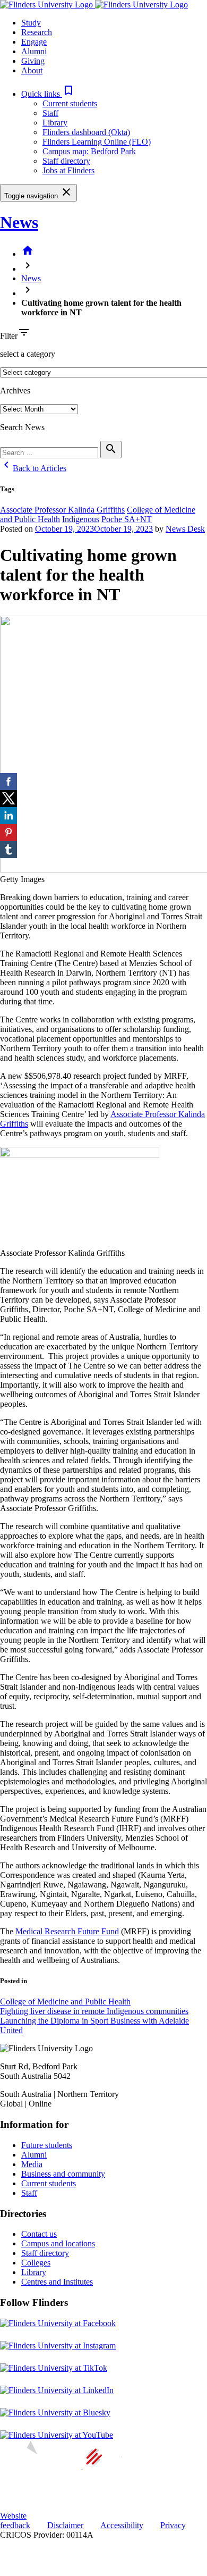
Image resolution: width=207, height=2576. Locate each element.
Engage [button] (34, 42)
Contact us (39, 2234)
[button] (48, 94)
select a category (28, 354)
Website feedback (15, 2520)
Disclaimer (65, 2525)
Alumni (34, 2155)
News (19, 222)
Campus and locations (58, 2243)
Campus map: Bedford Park (89, 151)
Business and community (63, 2174)
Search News (22, 427)
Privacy (173, 2525)
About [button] (32, 70)
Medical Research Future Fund (67, 1931)
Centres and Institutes (57, 2282)
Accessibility (122, 2525)
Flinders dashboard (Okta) (86, 132)
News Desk (185, 529)
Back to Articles (33, 468)
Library (55, 123)
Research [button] (37, 32)
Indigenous (81, 519)
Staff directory (66, 161)
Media (32, 2164)
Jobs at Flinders (68, 170)
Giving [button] (33, 61)
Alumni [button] (34, 51)
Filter (9, 336)
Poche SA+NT (127, 519)
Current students (70, 103)
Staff (50, 113)
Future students (47, 2145)
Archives (15, 391)
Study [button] (31, 23)
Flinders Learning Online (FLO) (97, 142)
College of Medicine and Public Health (65, 2002)
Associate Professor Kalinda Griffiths (62, 510)
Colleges (36, 2263)
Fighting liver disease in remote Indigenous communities (94, 2011)
